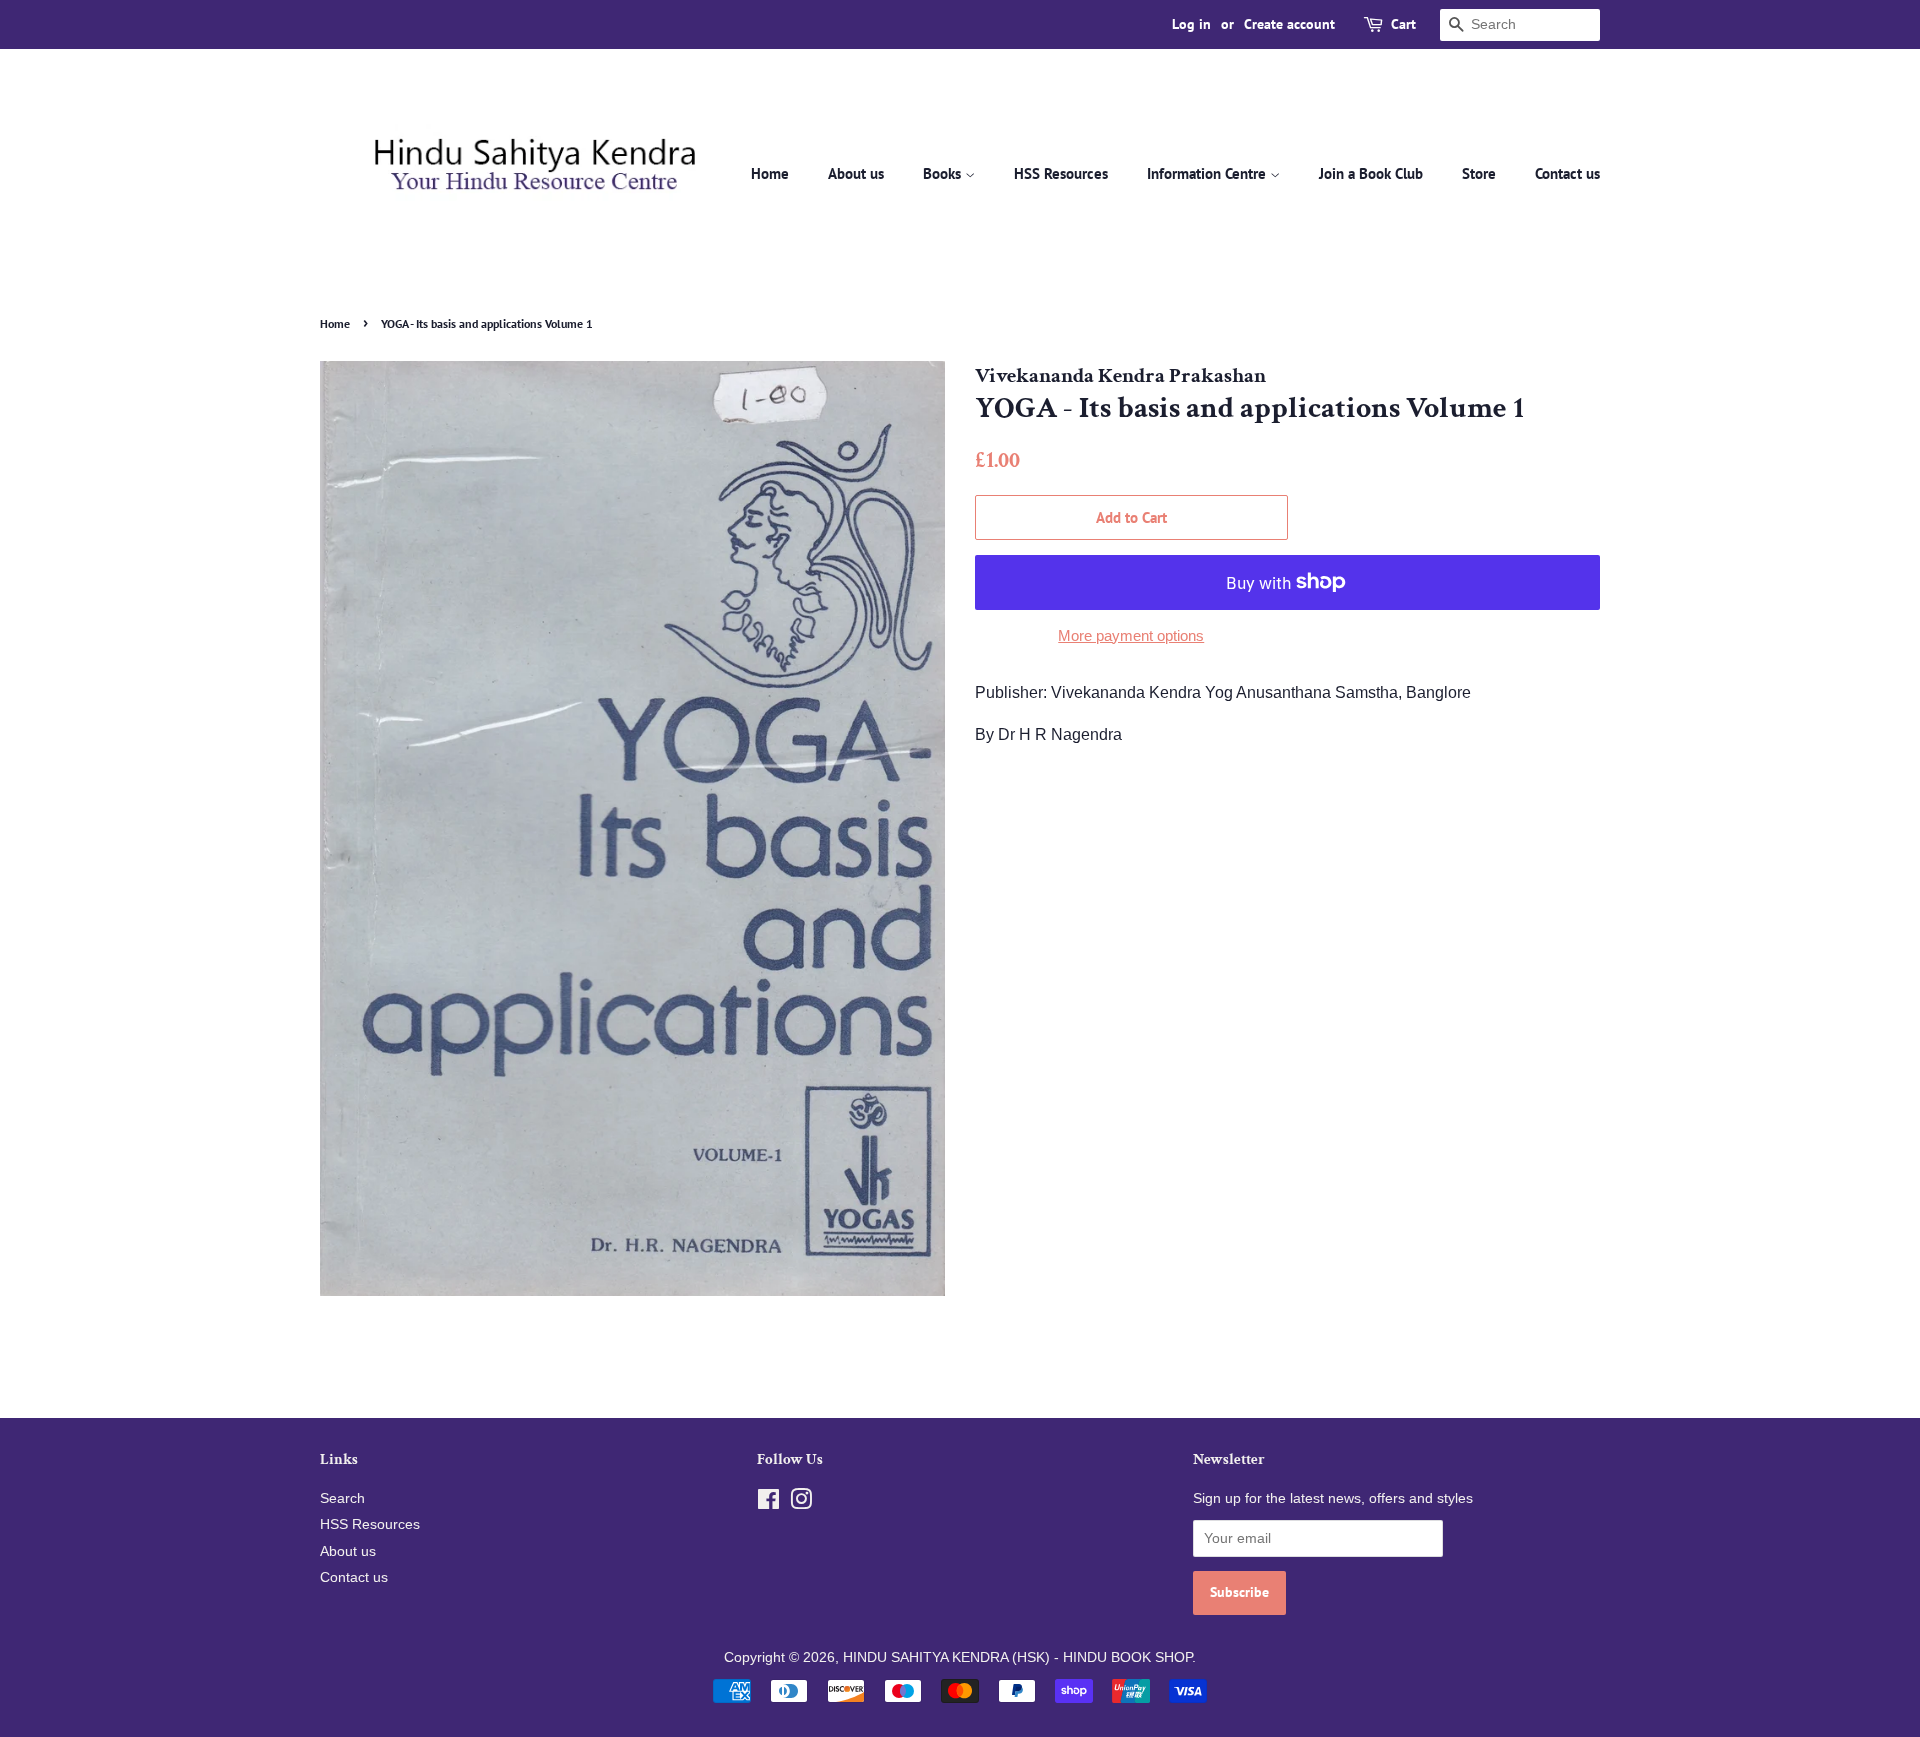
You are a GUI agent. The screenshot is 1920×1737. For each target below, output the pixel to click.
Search (342, 1498)
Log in (1191, 24)
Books (944, 173)
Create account (1289, 24)
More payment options (1131, 635)
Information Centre (1208, 173)
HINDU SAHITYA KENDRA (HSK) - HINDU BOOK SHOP (1017, 1657)
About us (856, 173)
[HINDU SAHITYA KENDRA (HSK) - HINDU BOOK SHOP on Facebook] (768, 1503)
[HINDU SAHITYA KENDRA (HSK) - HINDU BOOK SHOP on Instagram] (801, 1503)
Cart (1403, 24)
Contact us (1567, 173)
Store (1479, 173)
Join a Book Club (1371, 173)
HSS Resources (1061, 173)
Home (770, 173)
